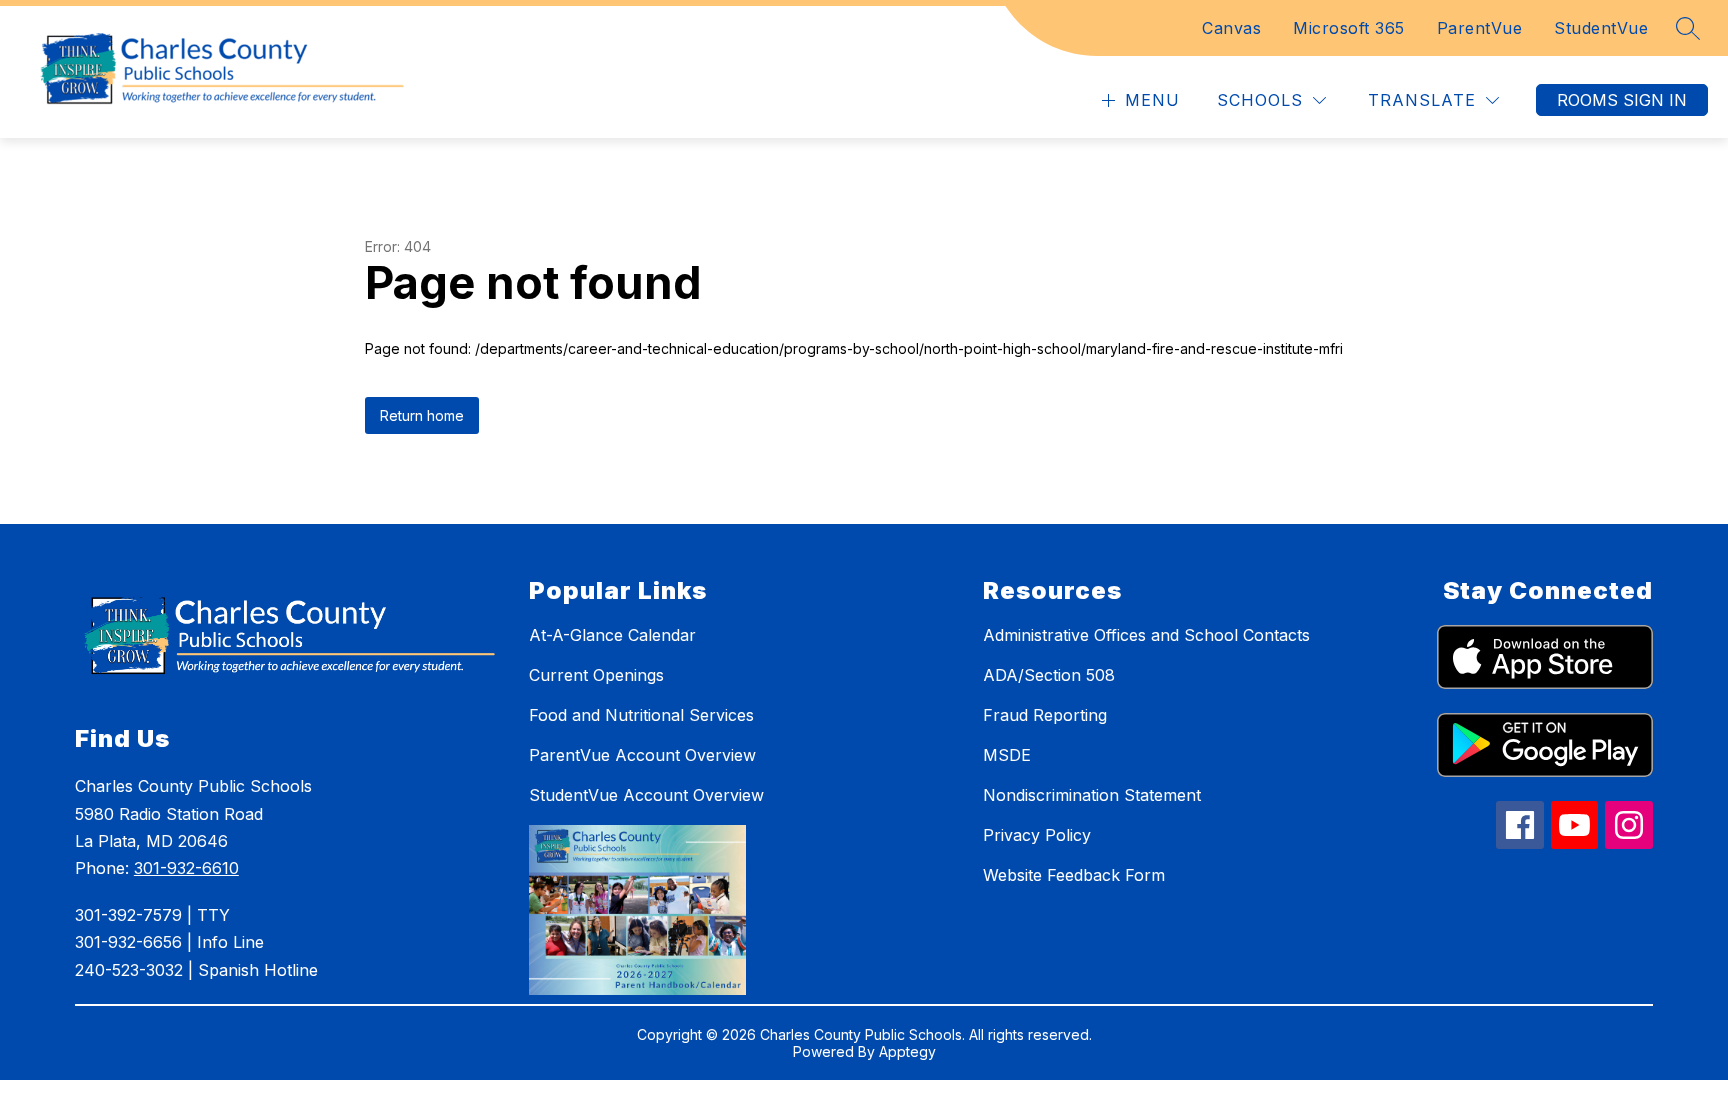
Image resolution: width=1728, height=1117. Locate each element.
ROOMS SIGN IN (1622, 100)
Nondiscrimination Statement (1092, 795)
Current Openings (596, 675)
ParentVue (1480, 28)
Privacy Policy (1037, 835)
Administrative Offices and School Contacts (1146, 635)
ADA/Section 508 (1049, 675)
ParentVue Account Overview (642, 755)
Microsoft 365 (1349, 28)
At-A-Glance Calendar (612, 635)
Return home (422, 415)
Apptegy (907, 1051)
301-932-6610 (186, 868)
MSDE (1007, 755)
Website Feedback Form (1074, 875)
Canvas (1231, 28)
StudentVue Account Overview (646, 795)
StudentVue (1601, 28)
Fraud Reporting (1045, 715)
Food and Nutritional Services (641, 715)
